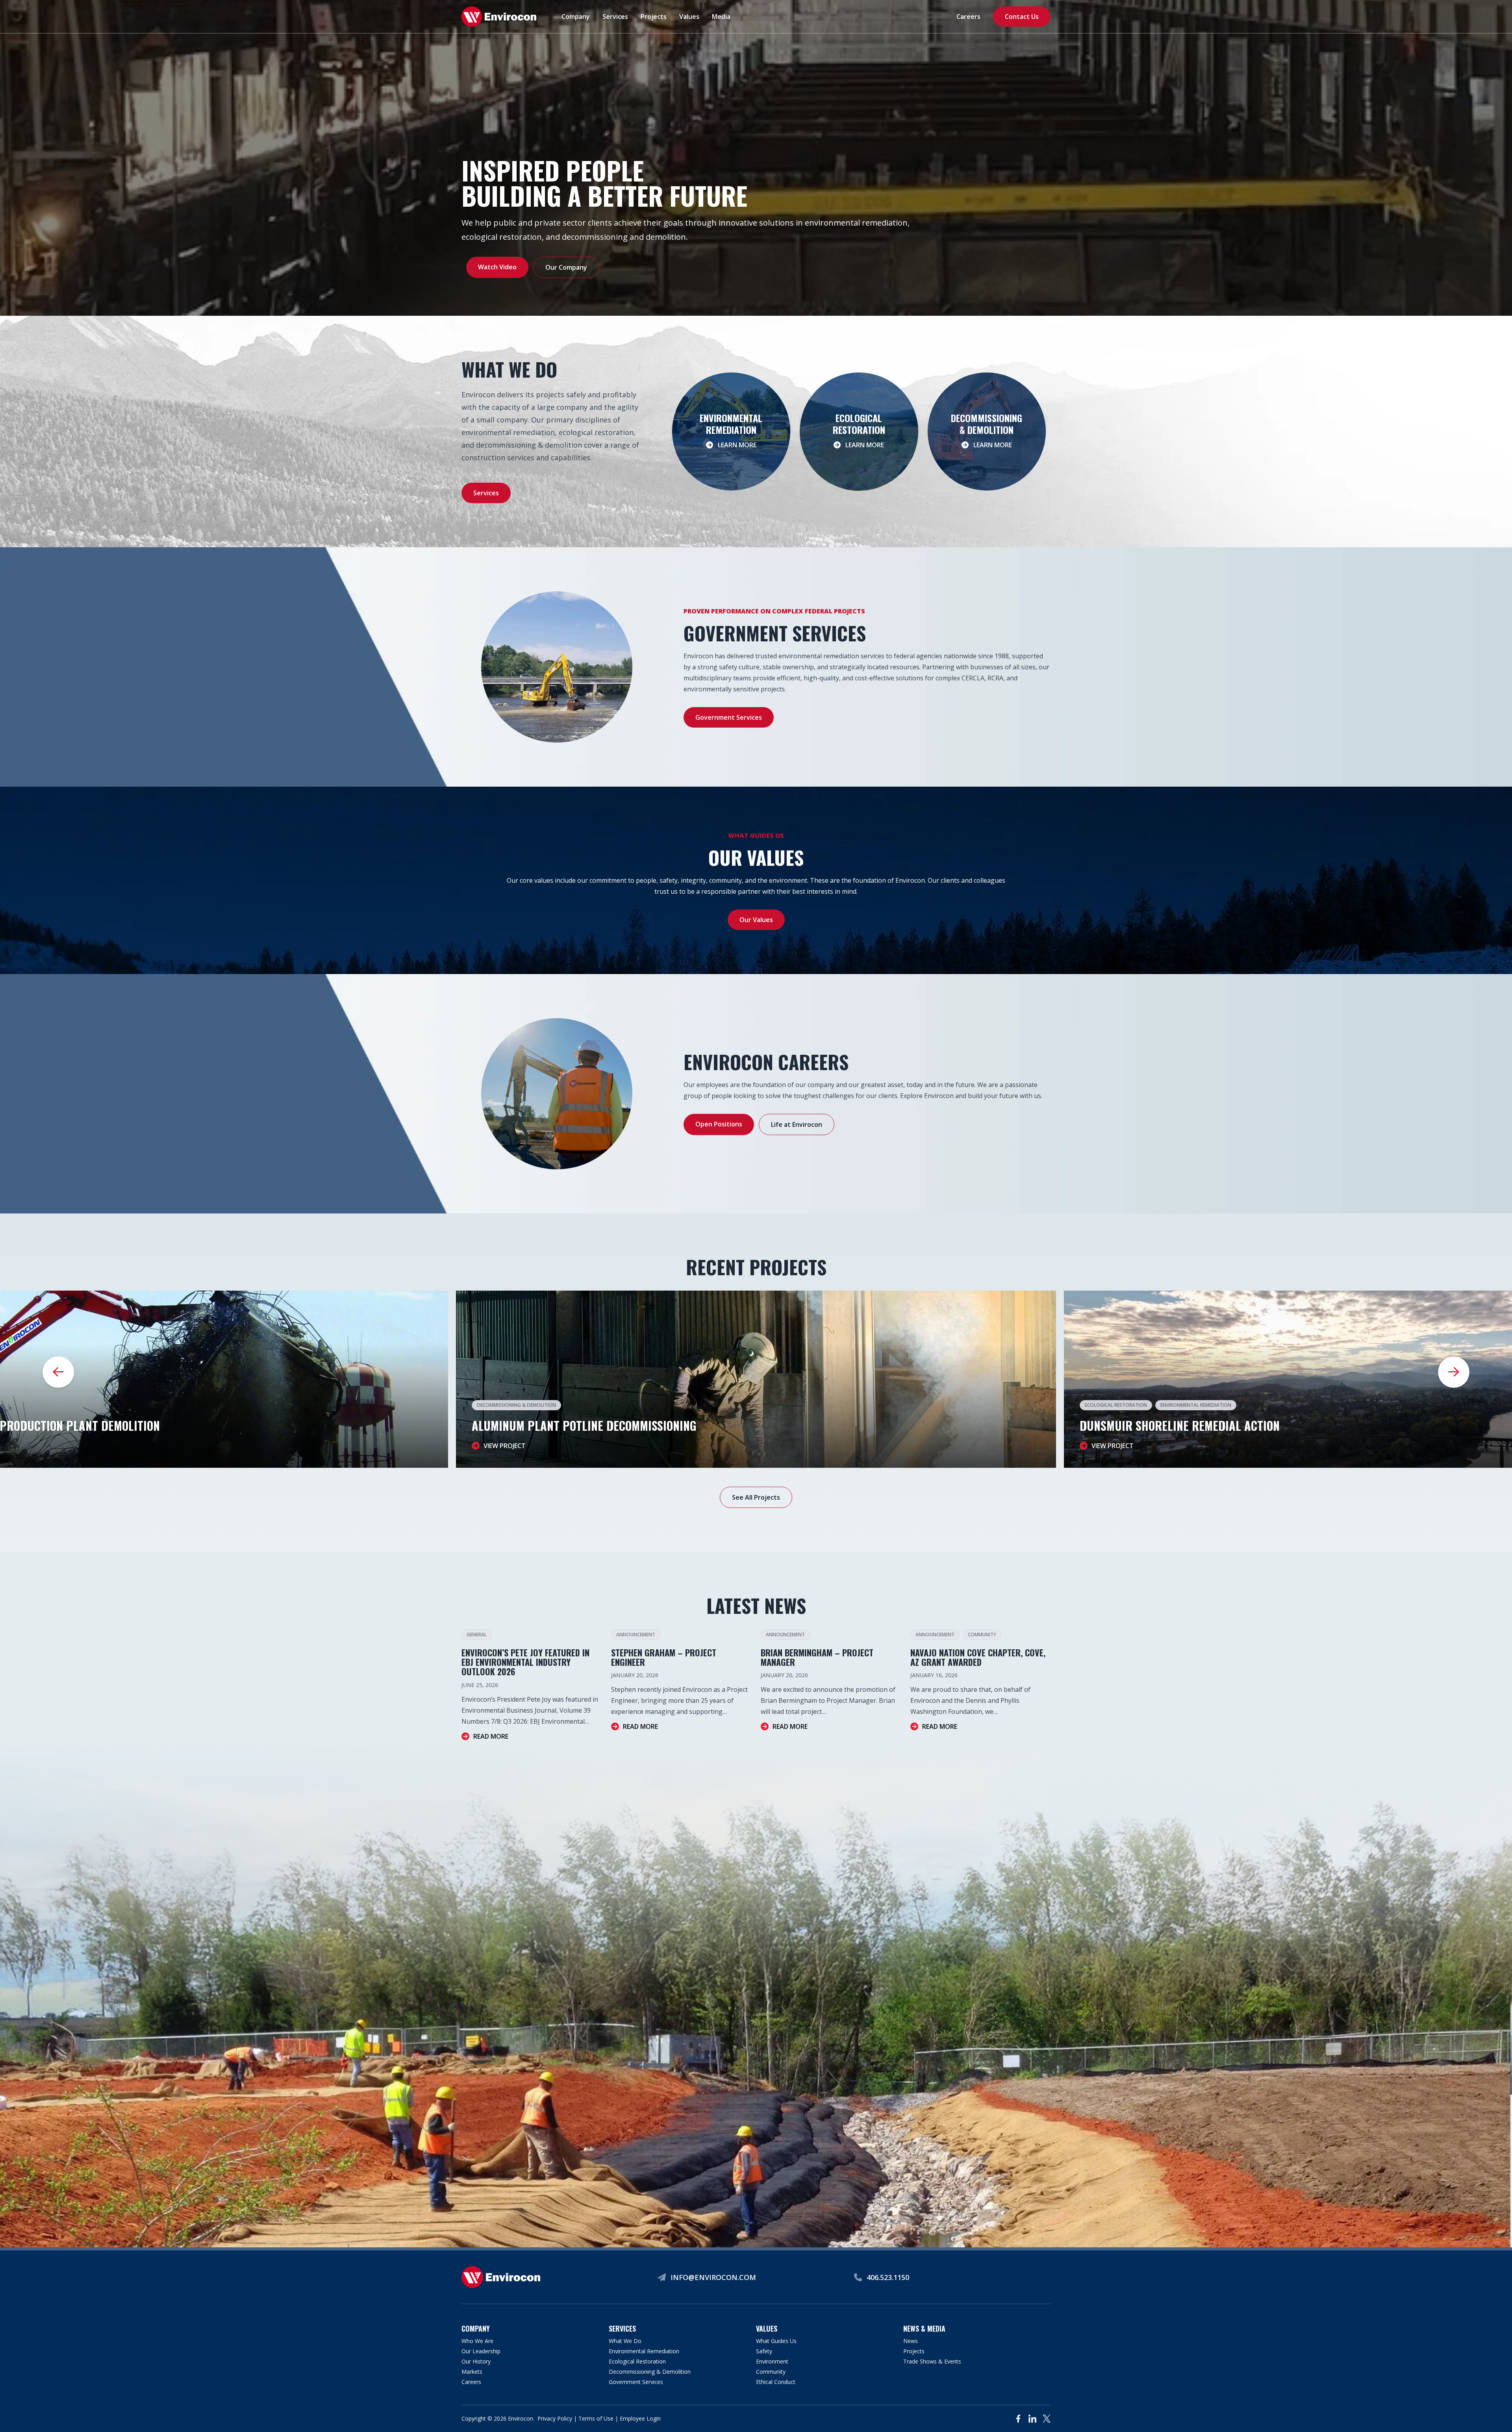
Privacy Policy (555, 2418)
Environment (772, 2361)
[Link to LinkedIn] (1032, 2419)
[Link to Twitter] (1047, 2419)
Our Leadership (481, 2351)
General (477, 1635)
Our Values (756, 920)
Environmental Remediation (1196, 1405)
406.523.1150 (888, 2277)
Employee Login (640, 2418)
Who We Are (477, 2341)
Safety (764, 2351)
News (911, 2341)
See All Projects (756, 1497)
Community (982, 1635)
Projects (654, 17)
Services (615, 17)
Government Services (729, 717)
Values (689, 17)
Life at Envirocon (797, 1124)
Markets (472, 2372)
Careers (968, 17)
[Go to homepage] (499, 17)
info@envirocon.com (713, 2277)
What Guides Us (776, 2341)
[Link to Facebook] (1018, 2419)
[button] (1454, 1372)
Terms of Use (596, 2418)
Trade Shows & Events (932, 2361)
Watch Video (497, 267)
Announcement (636, 1635)
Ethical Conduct (776, 2382)
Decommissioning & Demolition (516, 1405)
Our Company (566, 267)
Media (721, 17)
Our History (476, 2361)
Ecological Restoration (1116, 1405)
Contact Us (1022, 17)
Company (576, 17)
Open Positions (719, 1124)
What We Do (625, 2341)
